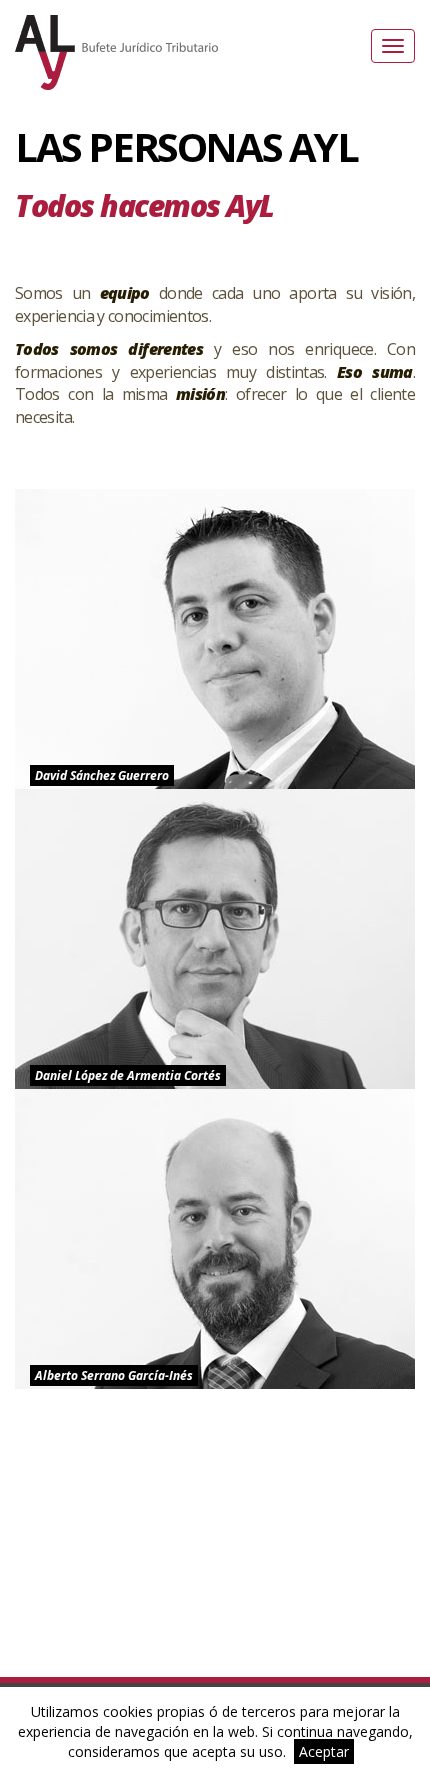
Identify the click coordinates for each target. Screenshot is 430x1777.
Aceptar (324, 1751)
